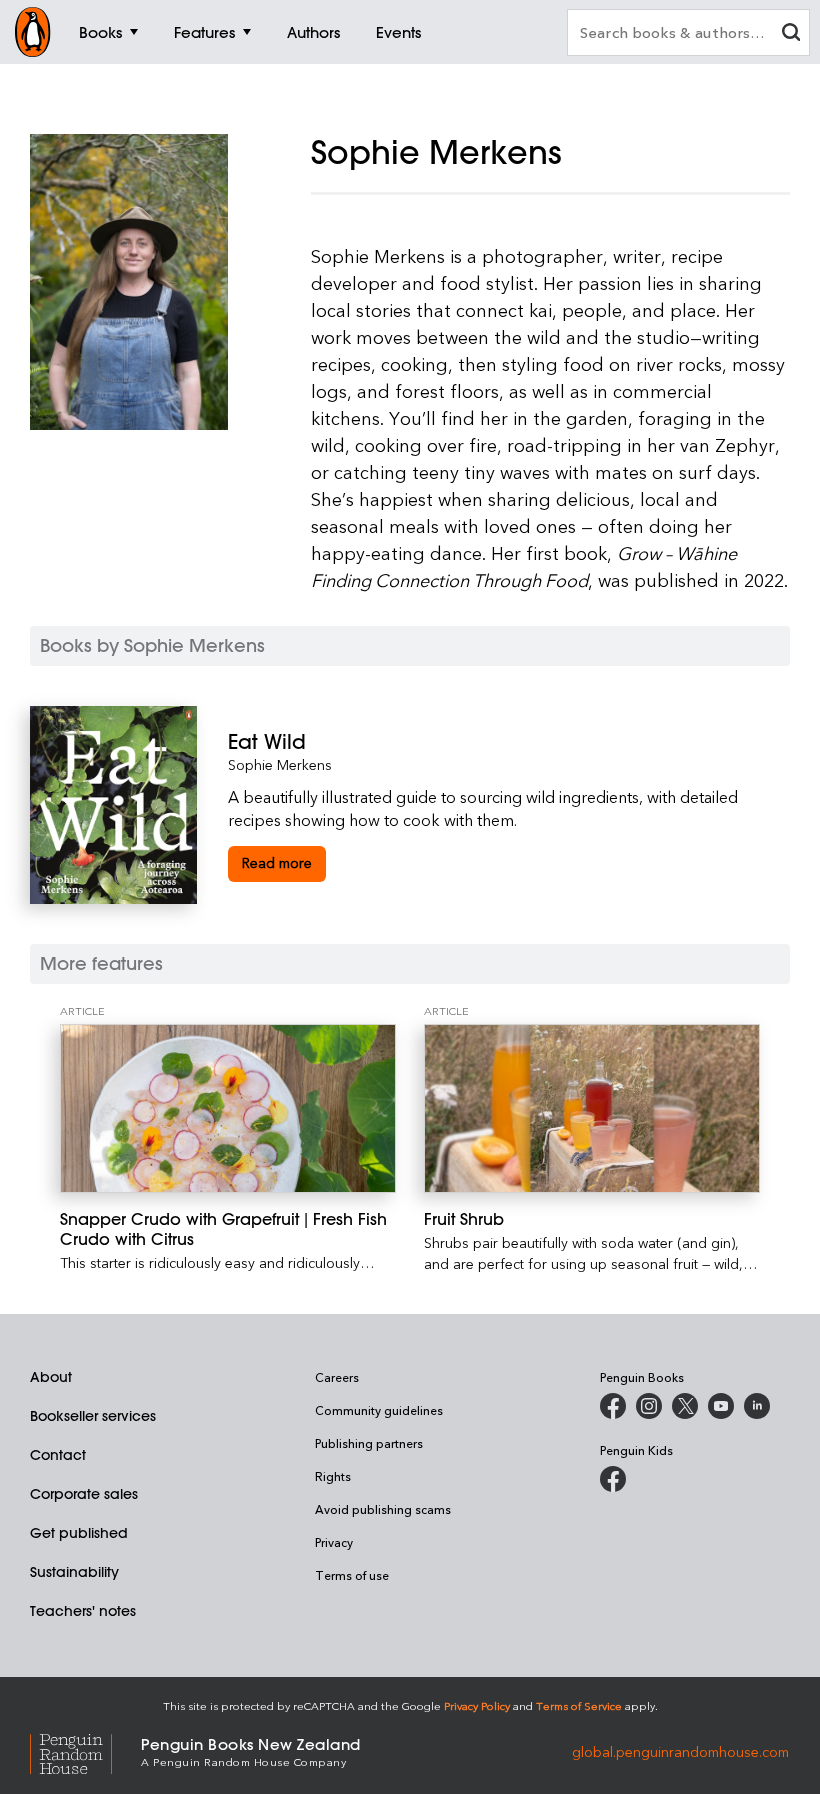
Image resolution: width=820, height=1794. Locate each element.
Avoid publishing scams (383, 1509)
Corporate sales (84, 1494)
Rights (333, 1476)
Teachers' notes (83, 1611)
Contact (58, 1455)
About (51, 1377)
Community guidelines (379, 1410)
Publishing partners (369, 1443)
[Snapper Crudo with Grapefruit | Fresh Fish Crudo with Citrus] (228, 1108)
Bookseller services (93, 1416)
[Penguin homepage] (33, 32)
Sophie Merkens (280, 764)
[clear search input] (791, 34)
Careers (337, 1377)
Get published (79, 1533)
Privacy (334, 1542)
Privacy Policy (477, 1705)
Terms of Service (579, 1705)
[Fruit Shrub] (592, 1108)
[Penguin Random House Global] (85, 1750)
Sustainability (74, 1572)
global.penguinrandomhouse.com (680, 1750)
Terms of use (352, 1575)
